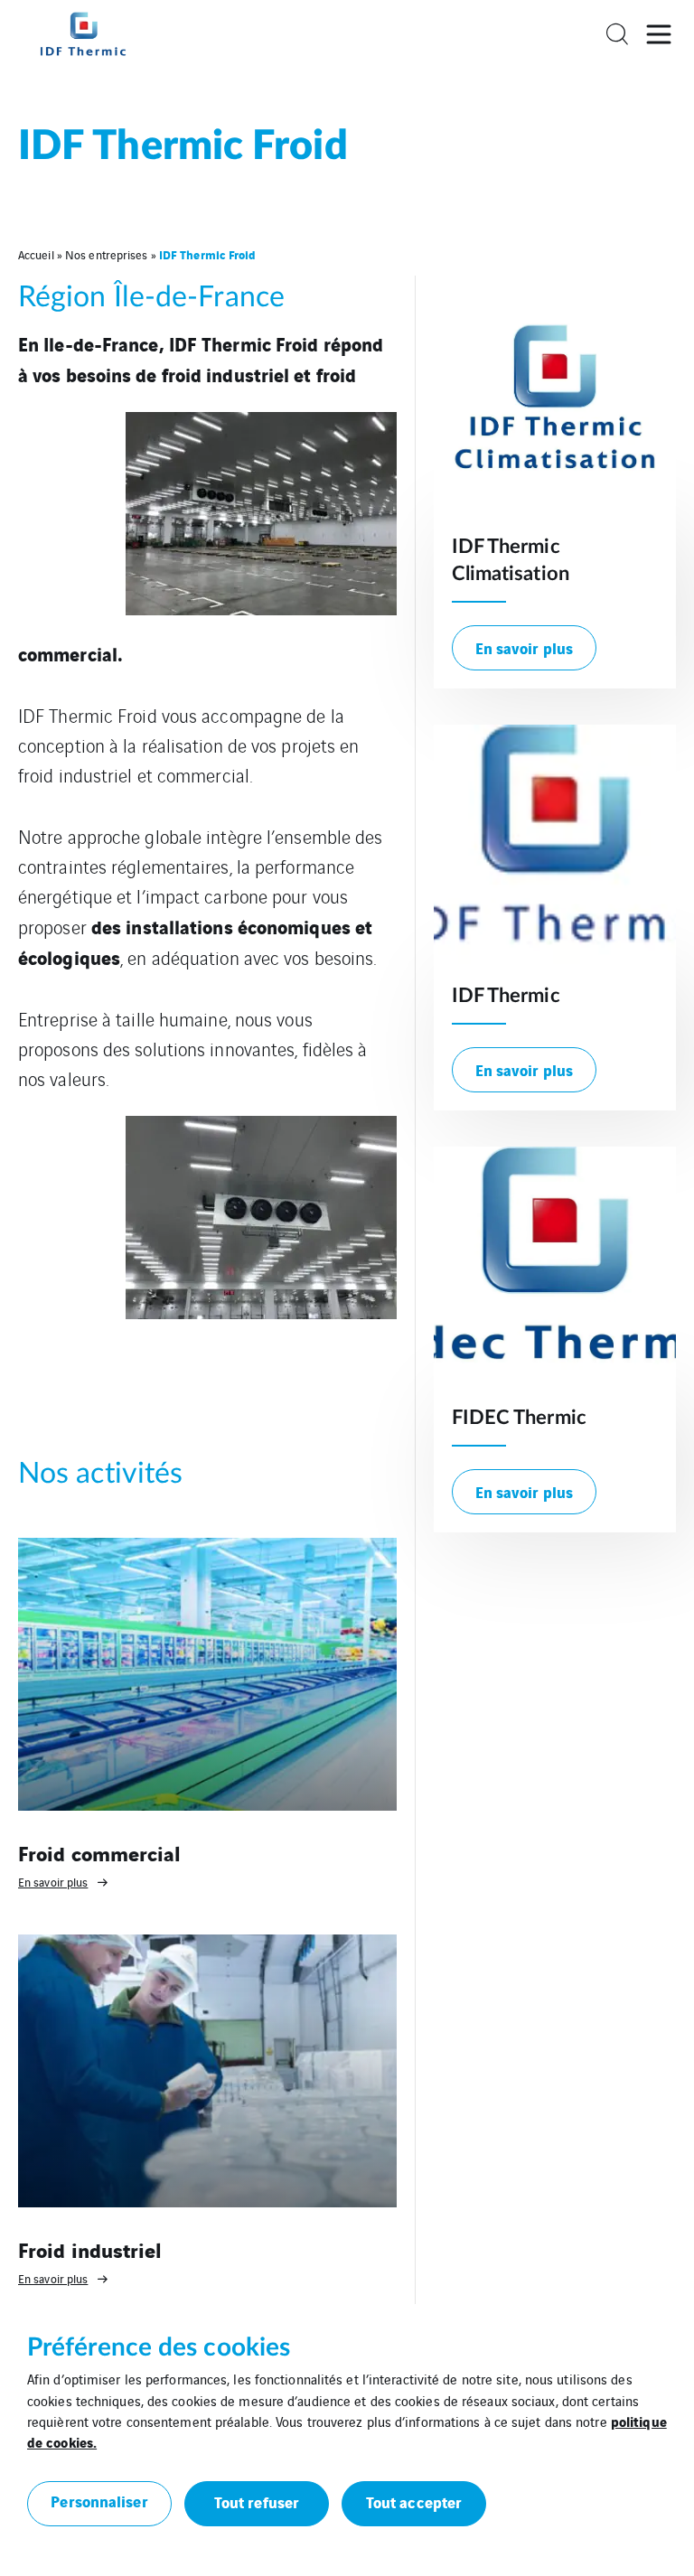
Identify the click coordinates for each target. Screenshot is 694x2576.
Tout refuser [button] (257, 2501)
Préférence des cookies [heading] (159, 2347)
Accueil (36, 254)
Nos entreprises (107, 254)
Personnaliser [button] (99, 2501)
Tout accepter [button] (414, 2501)
